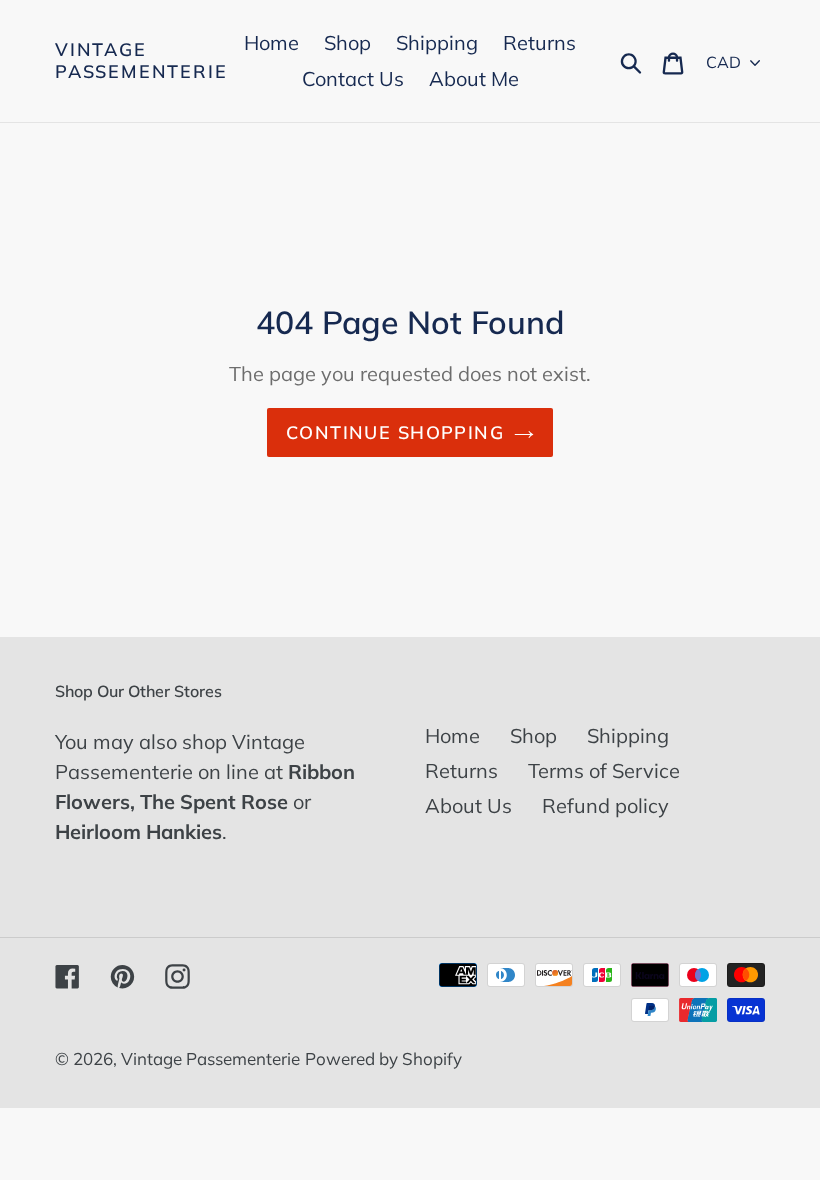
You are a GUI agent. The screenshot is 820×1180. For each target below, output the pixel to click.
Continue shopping (395, 432)
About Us (468, 805)
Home (452, 735)
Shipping (628, 735)
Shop (533, 735)
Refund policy (605, 805)
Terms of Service (604, 770)
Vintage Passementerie (141, 60)
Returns (461, 770)
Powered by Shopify (383, 1058)
